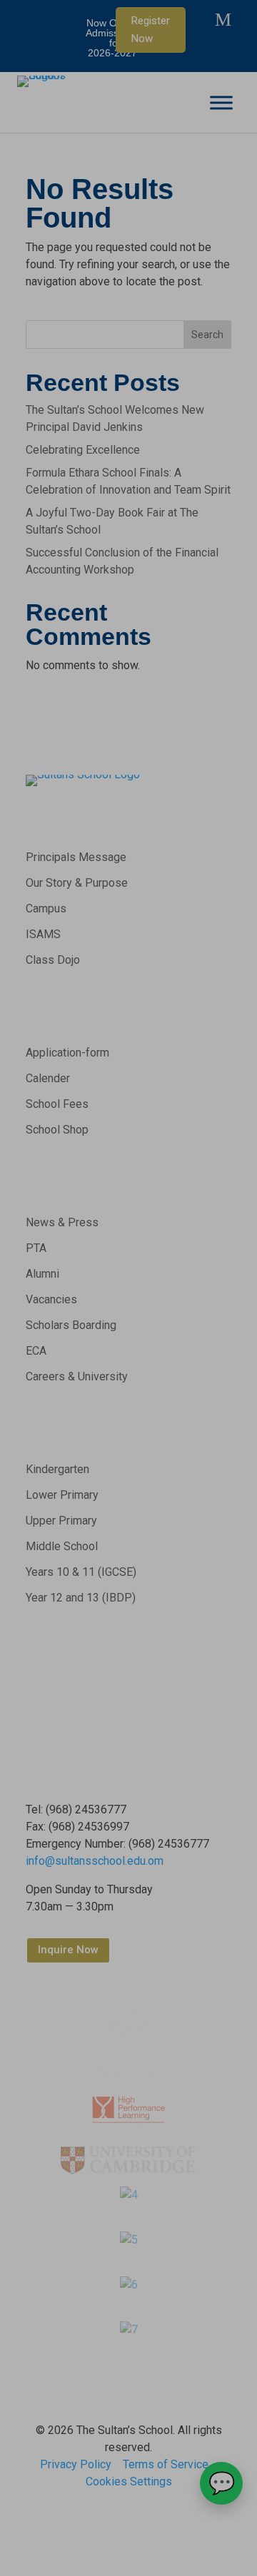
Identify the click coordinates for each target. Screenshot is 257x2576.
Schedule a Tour (128, 1363)
